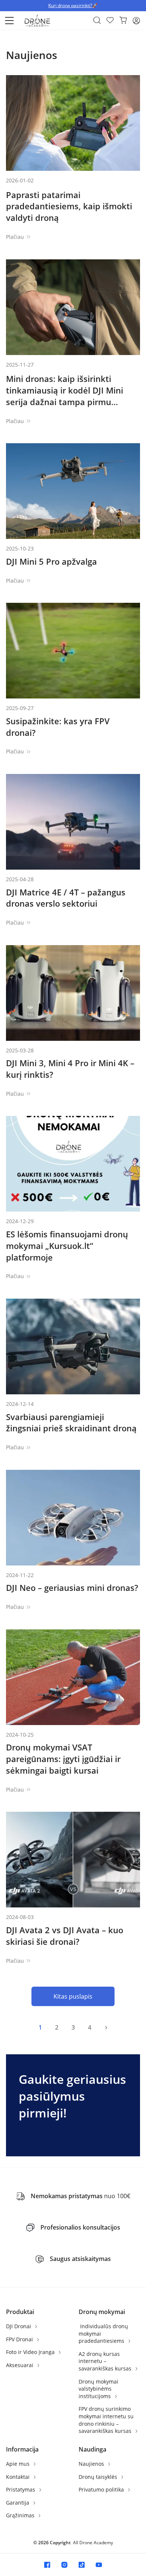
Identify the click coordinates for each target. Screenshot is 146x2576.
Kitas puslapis (73, 1996)
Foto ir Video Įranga (31, 2352)
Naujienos (92, 2464)
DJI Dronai (19, 2326)
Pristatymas (21, 2489)
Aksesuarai (20, 2365)
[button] (9, 21)
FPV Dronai (20, 2339)
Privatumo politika (102, 2489)
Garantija (18, 2503)
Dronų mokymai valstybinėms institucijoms (98, 2389)
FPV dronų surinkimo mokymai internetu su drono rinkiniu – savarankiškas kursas (106, 2420)
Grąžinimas (21, 2515)
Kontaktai (19, 2477)
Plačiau (15, 237)
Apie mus (19, 2464)
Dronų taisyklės (99, 2477)
